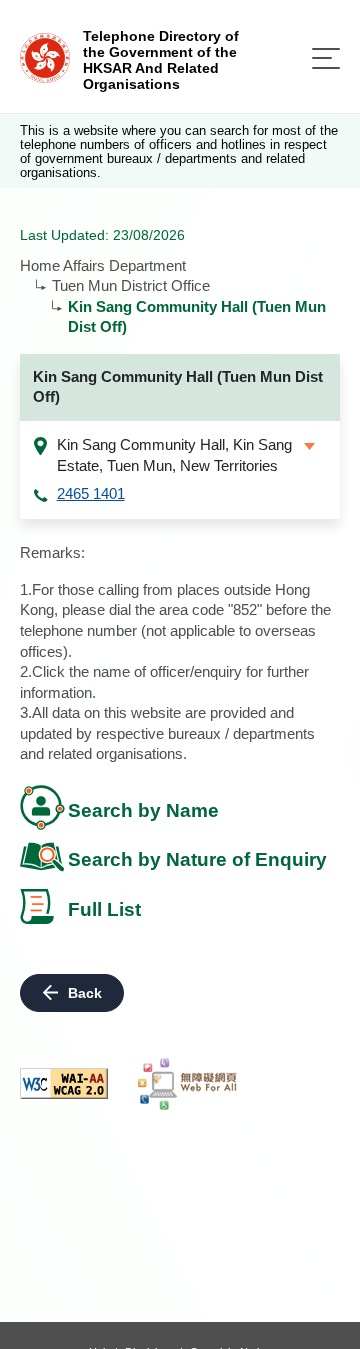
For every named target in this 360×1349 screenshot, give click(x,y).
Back (85, 993)
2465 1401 (91, 493)
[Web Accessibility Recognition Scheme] (188, 1084)
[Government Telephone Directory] (45, 56)
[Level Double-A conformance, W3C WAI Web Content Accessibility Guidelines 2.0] (64, 1083)
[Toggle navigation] (326, 58)
